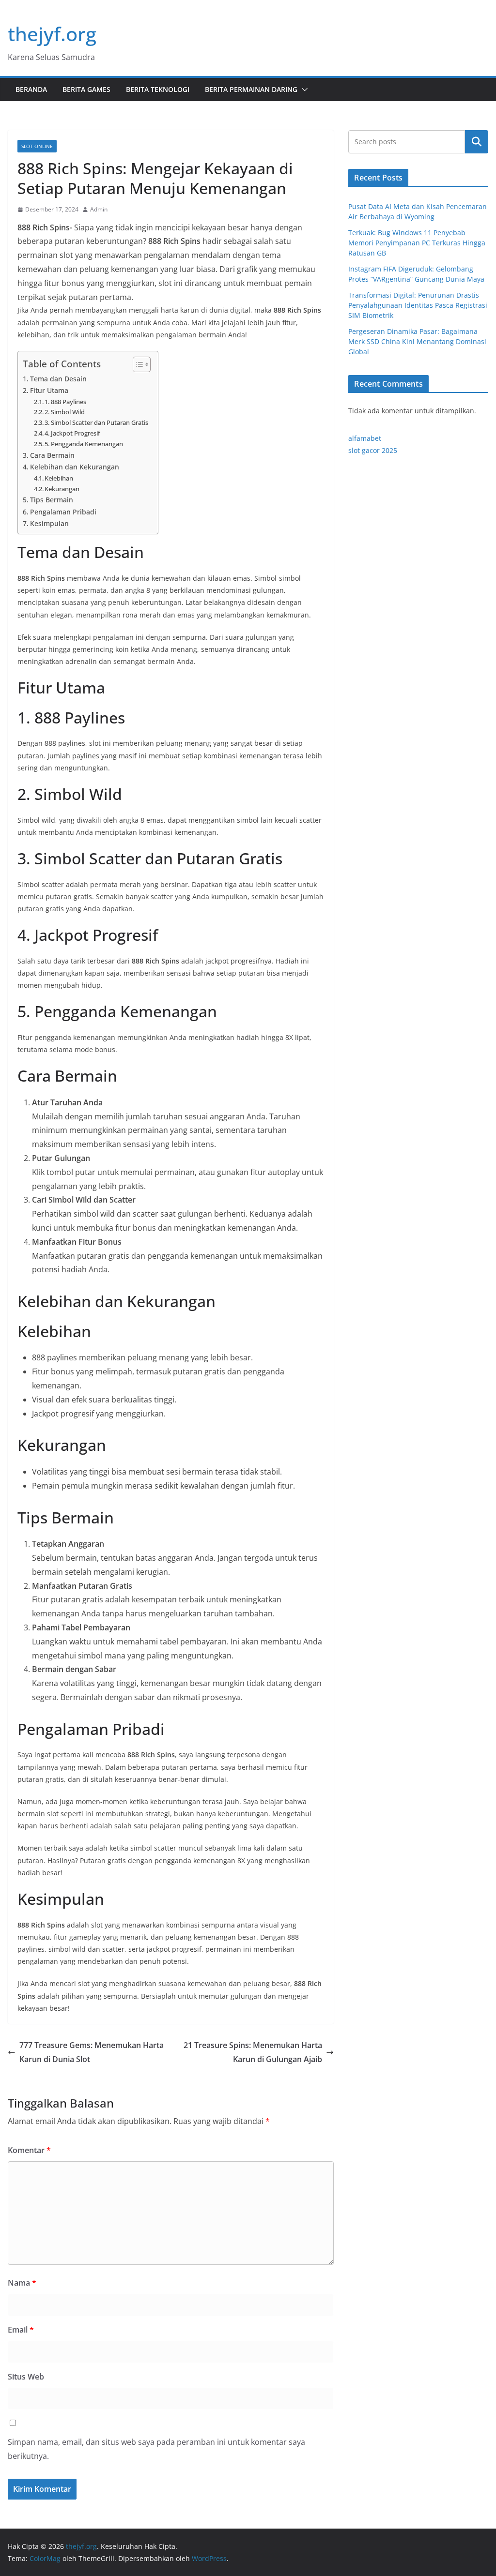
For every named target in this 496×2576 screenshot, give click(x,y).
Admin (99, 209)
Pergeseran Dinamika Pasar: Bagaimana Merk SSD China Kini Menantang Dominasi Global (417, 341)
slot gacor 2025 (373, 450)
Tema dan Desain (58, 379)
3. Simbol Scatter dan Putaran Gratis (96, 422)
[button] (303, 90)
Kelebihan (59, 478)
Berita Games (86, 89)
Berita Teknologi (158, 89)
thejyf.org (52, 34)
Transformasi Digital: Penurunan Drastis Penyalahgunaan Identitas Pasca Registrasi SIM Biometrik (418, 305)
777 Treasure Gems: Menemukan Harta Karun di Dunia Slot (92, 2052)
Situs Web (26, 2377)
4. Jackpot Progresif (72, 433)
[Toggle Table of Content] (137, 364)
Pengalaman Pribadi (63, 512)
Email (21, 2330)
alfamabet (365, 438)
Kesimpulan (49, 523)
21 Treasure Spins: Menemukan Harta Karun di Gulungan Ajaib (253, 2052)
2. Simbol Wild (65, 412)
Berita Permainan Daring (251, 89)
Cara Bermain (52, 455)
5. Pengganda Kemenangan (84, 444)
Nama (22, 2283)
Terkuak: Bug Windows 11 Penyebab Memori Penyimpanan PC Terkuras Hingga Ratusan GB (417, 243)
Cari (477, 142)
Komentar (29, 2150)
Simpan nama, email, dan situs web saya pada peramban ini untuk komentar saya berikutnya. (156, 2449)
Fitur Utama (49, 390)
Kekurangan (62, 489)
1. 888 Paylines (65, 402)
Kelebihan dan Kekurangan (75, 467)
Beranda (31, 89)
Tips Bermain (52, 500)
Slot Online (37, 146)
